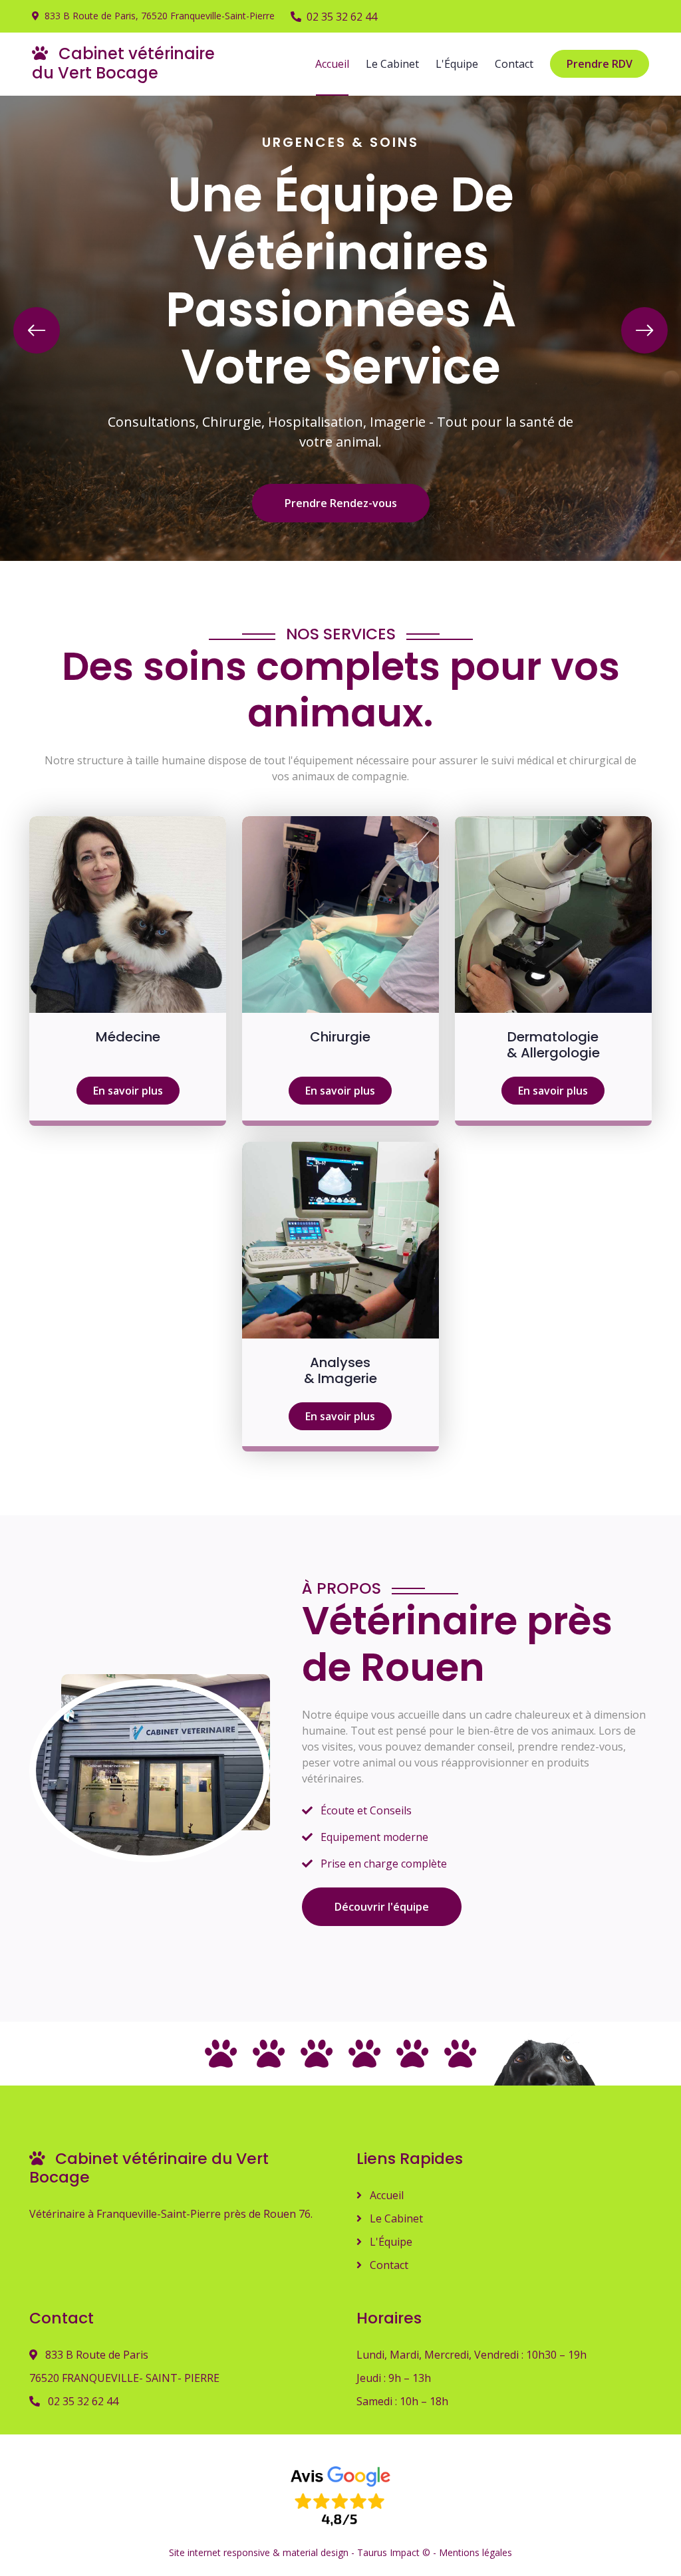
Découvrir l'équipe (382, 1907)
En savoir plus (128, 1091)
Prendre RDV (600, 64)
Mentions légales (476, 2552)
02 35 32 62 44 (342, 17)
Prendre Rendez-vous (341, 503)
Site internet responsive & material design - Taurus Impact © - (304, 2552)
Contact (514, 64)
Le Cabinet (392, 64)
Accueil (332, 64)
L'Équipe (457, 64)
